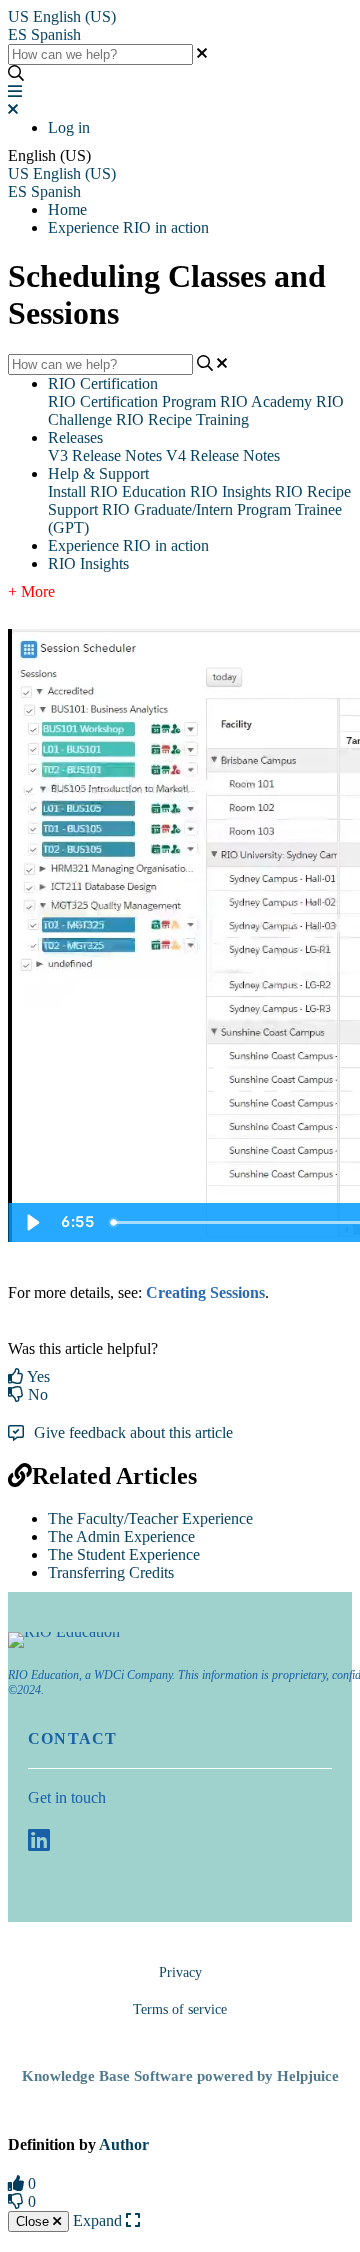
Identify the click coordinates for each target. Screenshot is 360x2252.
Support (73, 509)
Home (67, 209)
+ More (31, 591)
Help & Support (98, 473)
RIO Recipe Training (182, 419)
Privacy (180, 1972)
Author (124, 2144)
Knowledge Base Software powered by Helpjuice (180, 2076)
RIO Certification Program (132, 401)
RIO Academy (266, 401)
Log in (69, 127)
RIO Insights (230, 491)
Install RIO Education (117, 491)
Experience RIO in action (128, 227)
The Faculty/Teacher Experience (150, 1518)
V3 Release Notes (105, 455)
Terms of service (180, 2009)
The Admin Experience (121, 1536)
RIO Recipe (313, 491)
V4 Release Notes (223, 455)
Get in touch (67, 1797)
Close (34, 2221)
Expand (99, 2220)
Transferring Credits (111, 1572)
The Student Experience (124, 1554)
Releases (75, 437)
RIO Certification (103, 383)
